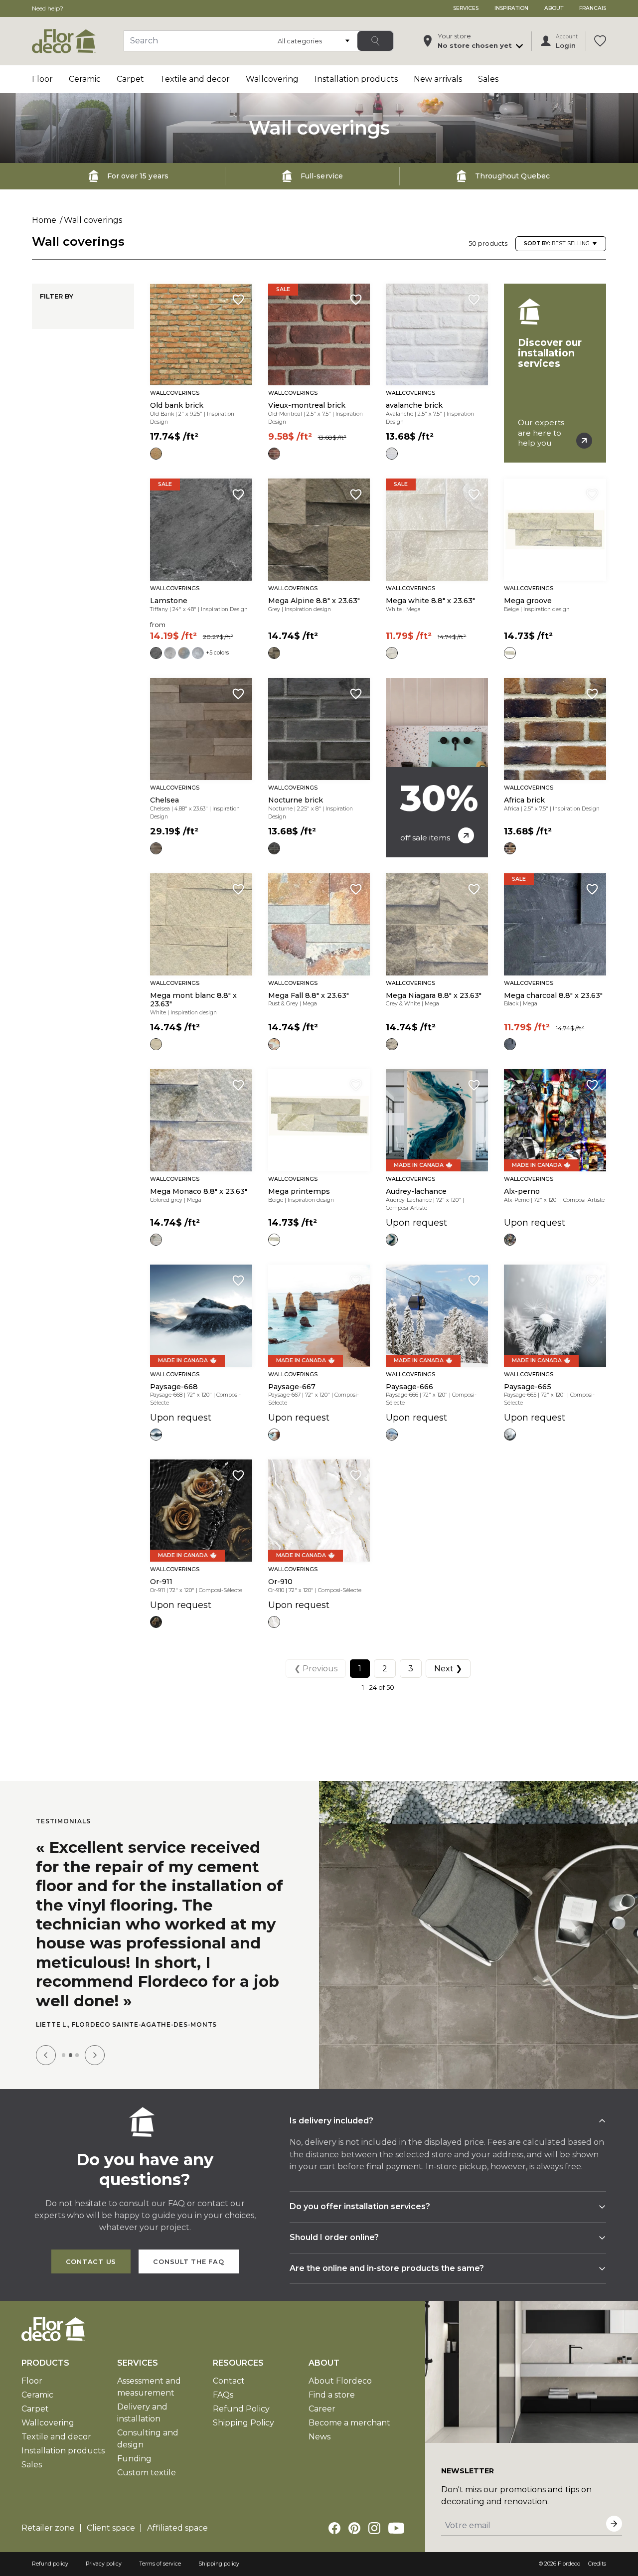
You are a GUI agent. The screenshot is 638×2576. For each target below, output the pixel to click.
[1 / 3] (64, 2055)
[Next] (95, 2055)
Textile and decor (195, 79)
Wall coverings (93, 220)
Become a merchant (349, 2423)
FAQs (223, 2395)
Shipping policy (219, 2564)
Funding (134, 2459)
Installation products (356, 79)
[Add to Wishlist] (238, 300)
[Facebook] (334, 2528)
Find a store (332, 2395)
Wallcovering (272, 79)
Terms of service (160, 2564)
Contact (229, 2381)
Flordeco (569, 2564)
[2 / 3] (71, 2055)
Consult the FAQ (189, 2262)
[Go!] (375, 41)
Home (44, 220)
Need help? (48, 8)
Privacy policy (104, 2564)
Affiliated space (177, 2528)
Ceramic (85, 79)
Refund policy (50, 2564)
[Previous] (46, 2055)
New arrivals (438, 79)
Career (322, 2409)
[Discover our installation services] (555, 373)
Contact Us (91, 2262)
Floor (42, 79)
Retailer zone (48, 2528)
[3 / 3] (77, 2055)
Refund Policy (241, 2409)
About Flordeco (340, 2381)
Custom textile (147, 2473)
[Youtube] (396, 2528)
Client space (111, 2528)
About (554, 8)
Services (466, 8)
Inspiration (511, 8)
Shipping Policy (243, 2423)
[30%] (437, 768)
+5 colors (217, 653)
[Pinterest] (354, 2528)
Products (45, 2363)
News (319, 2437)
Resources (238, 2363)
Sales (488, 79)
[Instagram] (374, 2528)
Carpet (130, 79)
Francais (593, 8)
